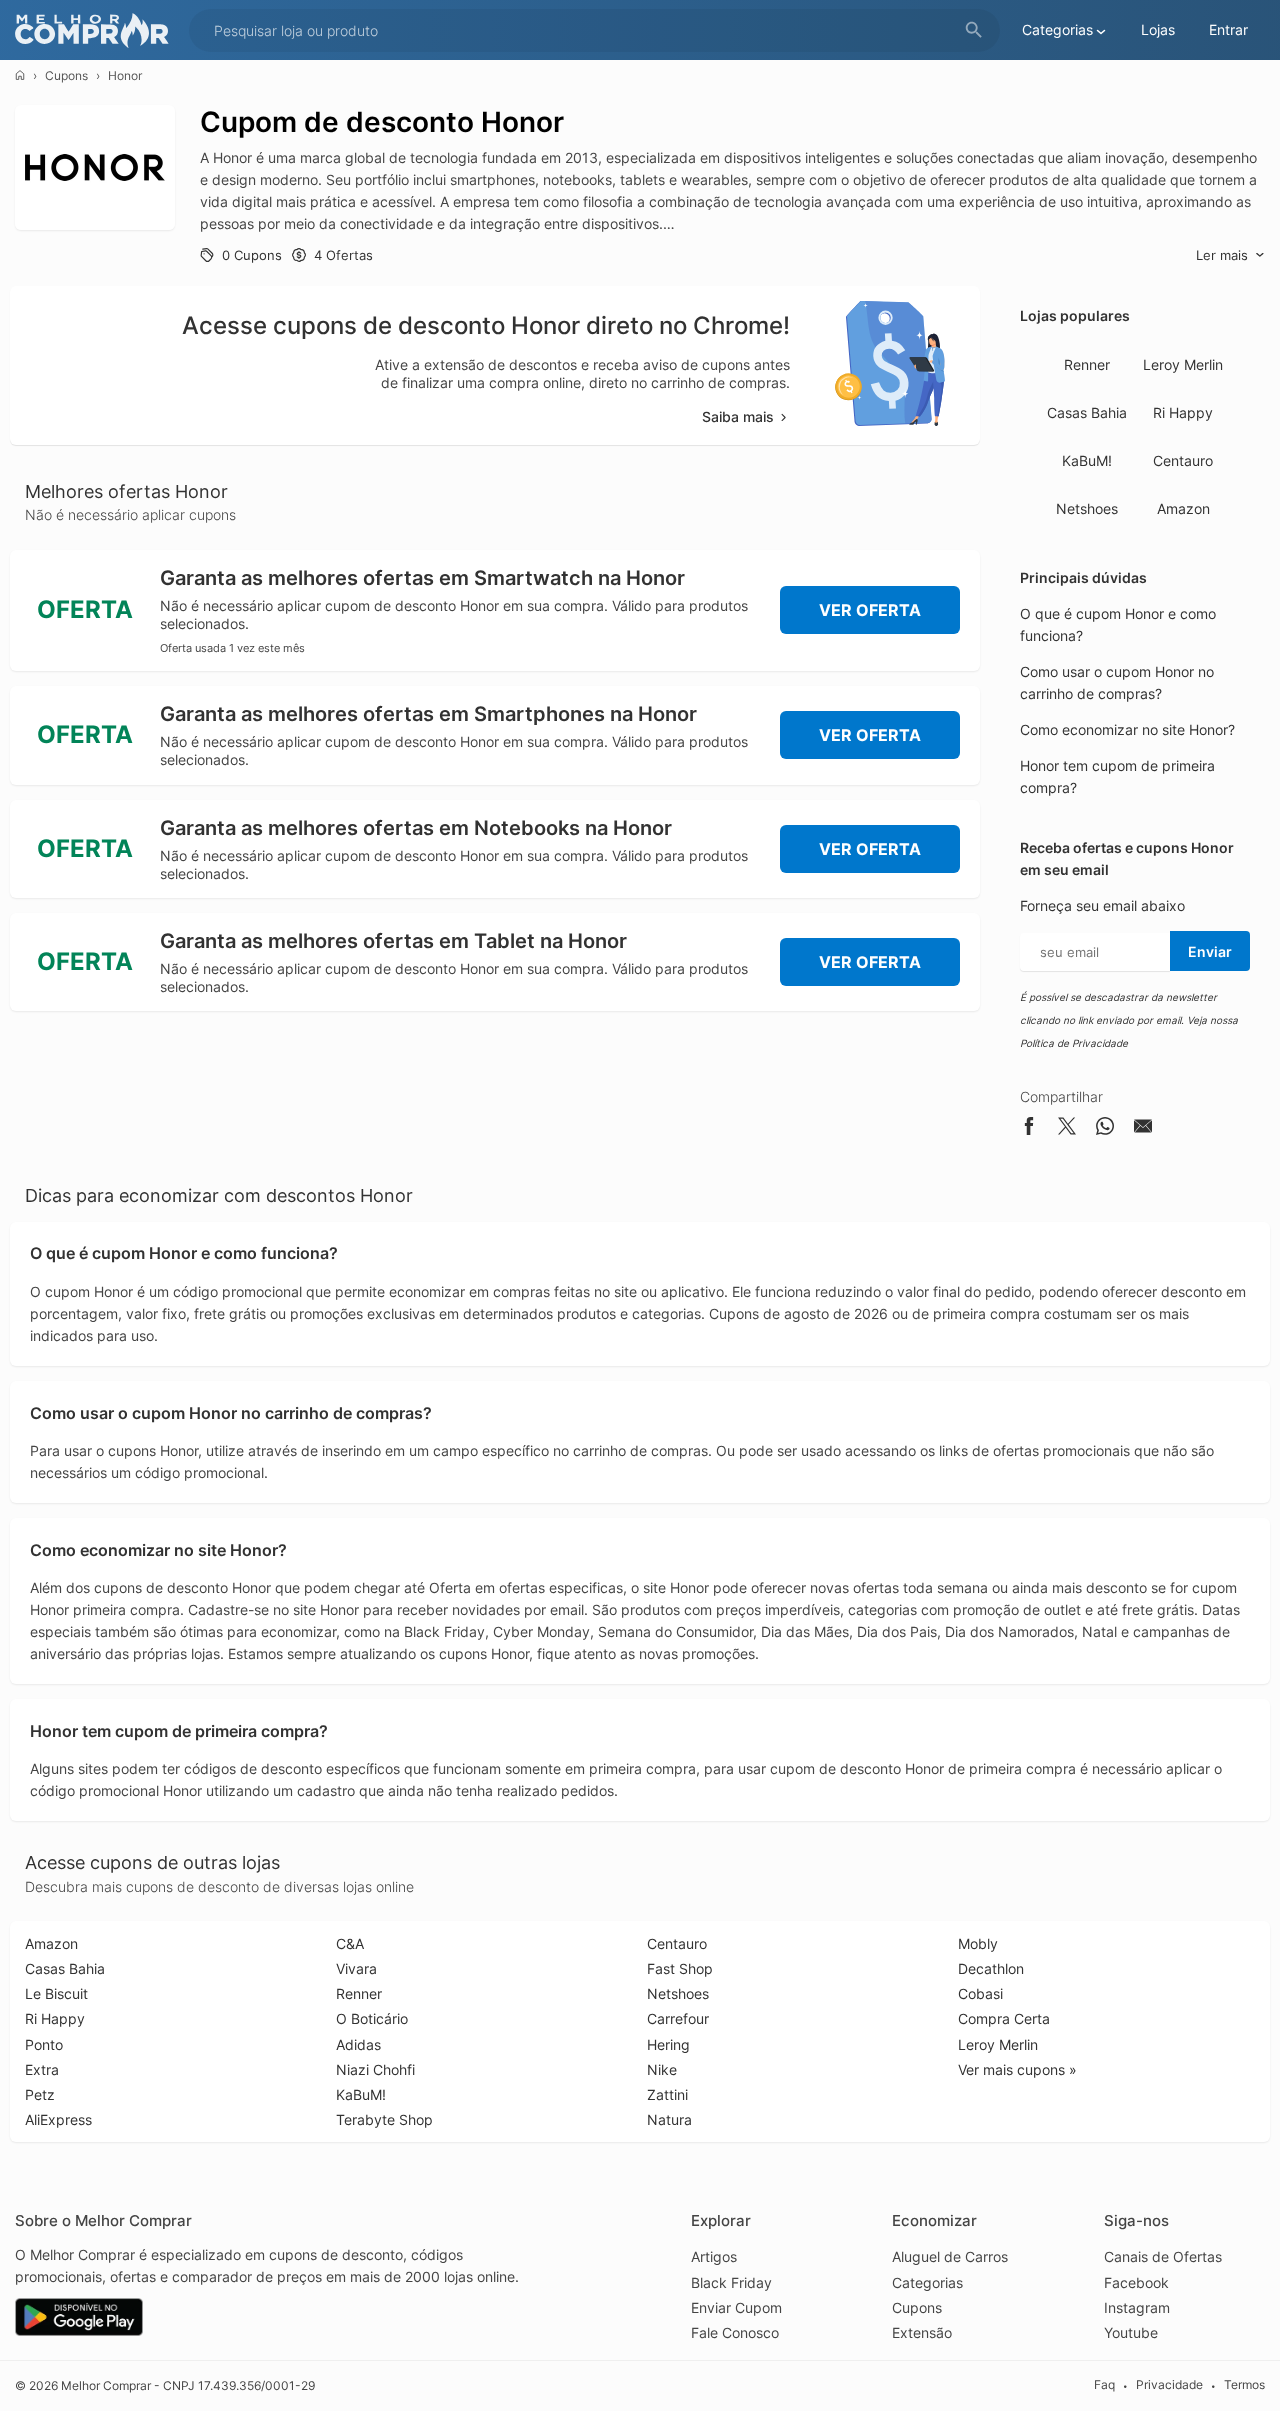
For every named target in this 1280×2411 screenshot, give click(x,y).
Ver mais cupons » (1017, 2069)
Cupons (66, 75)
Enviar (1210, 951)
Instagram (1137, 2307)
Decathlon (991, 1968)
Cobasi (980, 1993)
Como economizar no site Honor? (1127, 729)
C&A (350, 1943)
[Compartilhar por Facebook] (1029, 1129)
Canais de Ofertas (1163, 2256)
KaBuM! (1087, 460)
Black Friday (731, 2282)
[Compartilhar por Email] (1143, 1129)
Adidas (358, 2044)
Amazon (1183, 508)
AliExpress (58, 2119)
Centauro (1183, 460)
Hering (668, 2044)
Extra (42, 2069)
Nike (662, 2069)
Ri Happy (1183, 412)
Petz (40, 2094)
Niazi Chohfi (375, 2069)
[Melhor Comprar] (97, 30)
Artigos (714, 2256)
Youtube (1131, 2332)
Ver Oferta (870, 610)
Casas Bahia (1087, 412)
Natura (669, 2119)
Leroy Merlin (1183, 364)
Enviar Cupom (736, 2307)
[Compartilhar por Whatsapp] (1105, 1129)
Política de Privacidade (1074, 1043)
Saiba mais (738, 416)
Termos (1244, 2385)
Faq (1104, 2385)
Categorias (927, 2282)
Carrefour (678, 2018)
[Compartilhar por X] (1067, 1129)
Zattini (667, 2094)
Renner (1087, 364)
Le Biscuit (56, 1993)
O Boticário (372, 2018)
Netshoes (1087, 508)
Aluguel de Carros (950, 2256)
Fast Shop (680, 1968)
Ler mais (1222, 255)
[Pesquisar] (974, 30)
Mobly (978, 1943)
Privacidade (1169, 2385)
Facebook (1136, 2282)
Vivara (356, 1968)
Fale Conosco (735, 2332)
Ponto (44, 2044)
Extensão (922, 2332)
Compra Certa (1004, 2018)
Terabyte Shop (384, 2119)
